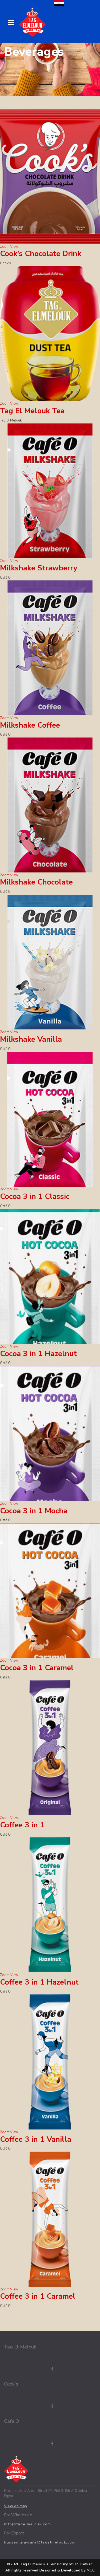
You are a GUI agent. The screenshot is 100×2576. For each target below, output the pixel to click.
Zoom (5, 247)
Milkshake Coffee (30, 725)
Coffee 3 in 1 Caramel (38, 2296)
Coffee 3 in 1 (22, 1825)
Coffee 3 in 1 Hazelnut (39, 1982)
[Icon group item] (47, 2369)
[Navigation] (11, 23)
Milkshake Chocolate (36, 882)
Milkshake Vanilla (31, 1039)
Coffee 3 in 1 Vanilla (36, 2139)
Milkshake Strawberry (39, 568)
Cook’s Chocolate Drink (41, 254)
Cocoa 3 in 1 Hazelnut (38, 1354)
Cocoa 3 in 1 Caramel (37, 1668)
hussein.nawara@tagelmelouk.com (40, 2542)
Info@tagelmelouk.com (27, 2524)
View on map (15, 2506)
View (14, 247)
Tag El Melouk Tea (32, 411)
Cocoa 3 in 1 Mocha (34, 1511)
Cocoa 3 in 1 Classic (35, 1196)
